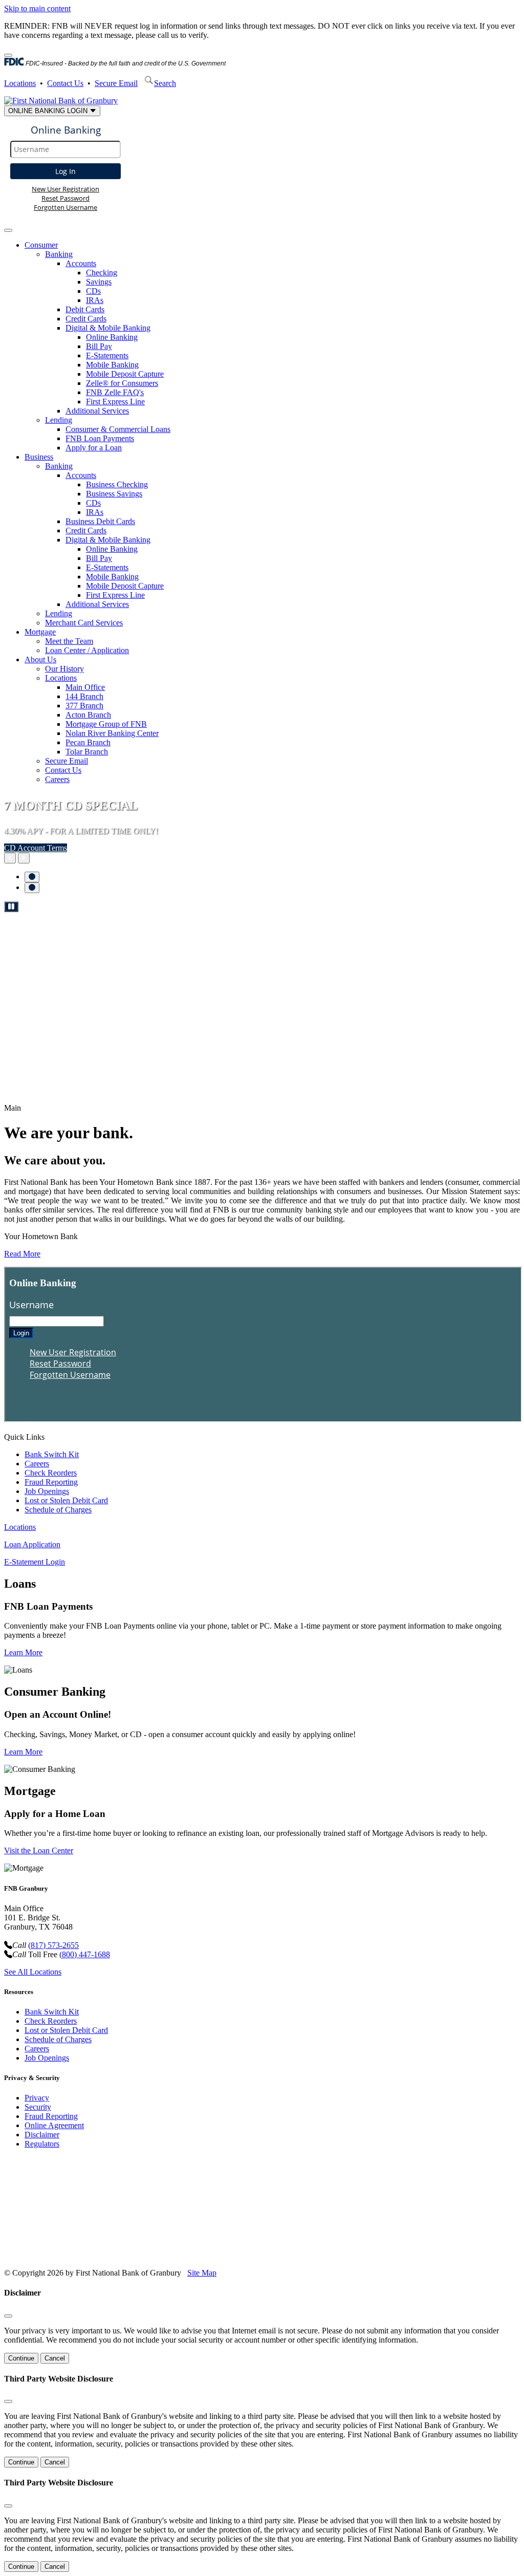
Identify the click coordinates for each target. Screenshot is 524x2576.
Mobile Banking (112, 365)
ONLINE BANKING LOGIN (49, 111)
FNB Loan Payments (100, 438)
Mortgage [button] (40, 632)
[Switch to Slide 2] (32, 888)
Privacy (37, 2098)
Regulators (42, 2144)
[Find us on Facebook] (47, 2255)
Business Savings (114, 494)
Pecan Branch (88, 742)
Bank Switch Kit (52, 1454)
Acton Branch (88, 715)
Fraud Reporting (51, 1482)
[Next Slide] (24, 858)
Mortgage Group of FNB (106, 724)
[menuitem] (272, 347)
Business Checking (117, 484)
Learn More (23, 1652)
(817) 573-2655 (53, 1945)
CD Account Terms (36, 848)
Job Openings (47, 1491)
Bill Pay (99, 346)
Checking (102, 273)
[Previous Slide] (10, 858)
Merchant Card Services (84, 623)
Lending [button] (59, 420)
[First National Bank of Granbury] (61, 101)
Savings (99, 282)
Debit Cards (85, 309)
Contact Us (65, 83)
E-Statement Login (35, 1562)
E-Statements (107, 355)
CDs (93, 291)
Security (38, 2107)
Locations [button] (61, 678)
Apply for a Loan (94, 448)
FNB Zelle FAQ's (115, 392)
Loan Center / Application (87, 650)
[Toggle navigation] (8, 230)
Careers (57, 779)
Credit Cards (86, 319)
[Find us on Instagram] (107, 2255)
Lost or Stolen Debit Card (66, 1500)
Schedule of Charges (58, 1510)
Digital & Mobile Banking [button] (108, 328)
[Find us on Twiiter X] (87, 2255)
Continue (21, 2358)
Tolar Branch (87, 752)
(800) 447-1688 (85, 1954)
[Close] (8, 55)
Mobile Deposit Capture (125, 374)
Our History (64, 669)
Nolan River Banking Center (112, 733)
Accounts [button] (81, 263)
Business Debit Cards (100, 521)
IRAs (95, 300)
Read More (22, 1254)
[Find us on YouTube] (67, 2255)
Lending (59, 613)
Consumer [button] (41, 245)
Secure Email (116, 83)
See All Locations (33, 1972)
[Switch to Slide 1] (32, 877)
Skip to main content (37, 8)
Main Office (85, 687)
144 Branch (84, 696)
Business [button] (39, 457)
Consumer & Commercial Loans (118, 429)
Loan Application (32, 1544)
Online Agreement (54, 2125)
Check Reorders (51, 1473)
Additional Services (97, 411)
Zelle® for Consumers (122, 383)
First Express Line (115, 402)
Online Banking (112, 337)
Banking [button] (59, 254)
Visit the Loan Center (39, 1850)
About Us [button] (40, 659)
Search (165, 83)
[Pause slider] (11, 907)
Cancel (55, 2358)
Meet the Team (69, 641)
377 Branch (84, 706)
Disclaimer (42, 2135)
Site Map (202, 2273)
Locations (20, 83)
